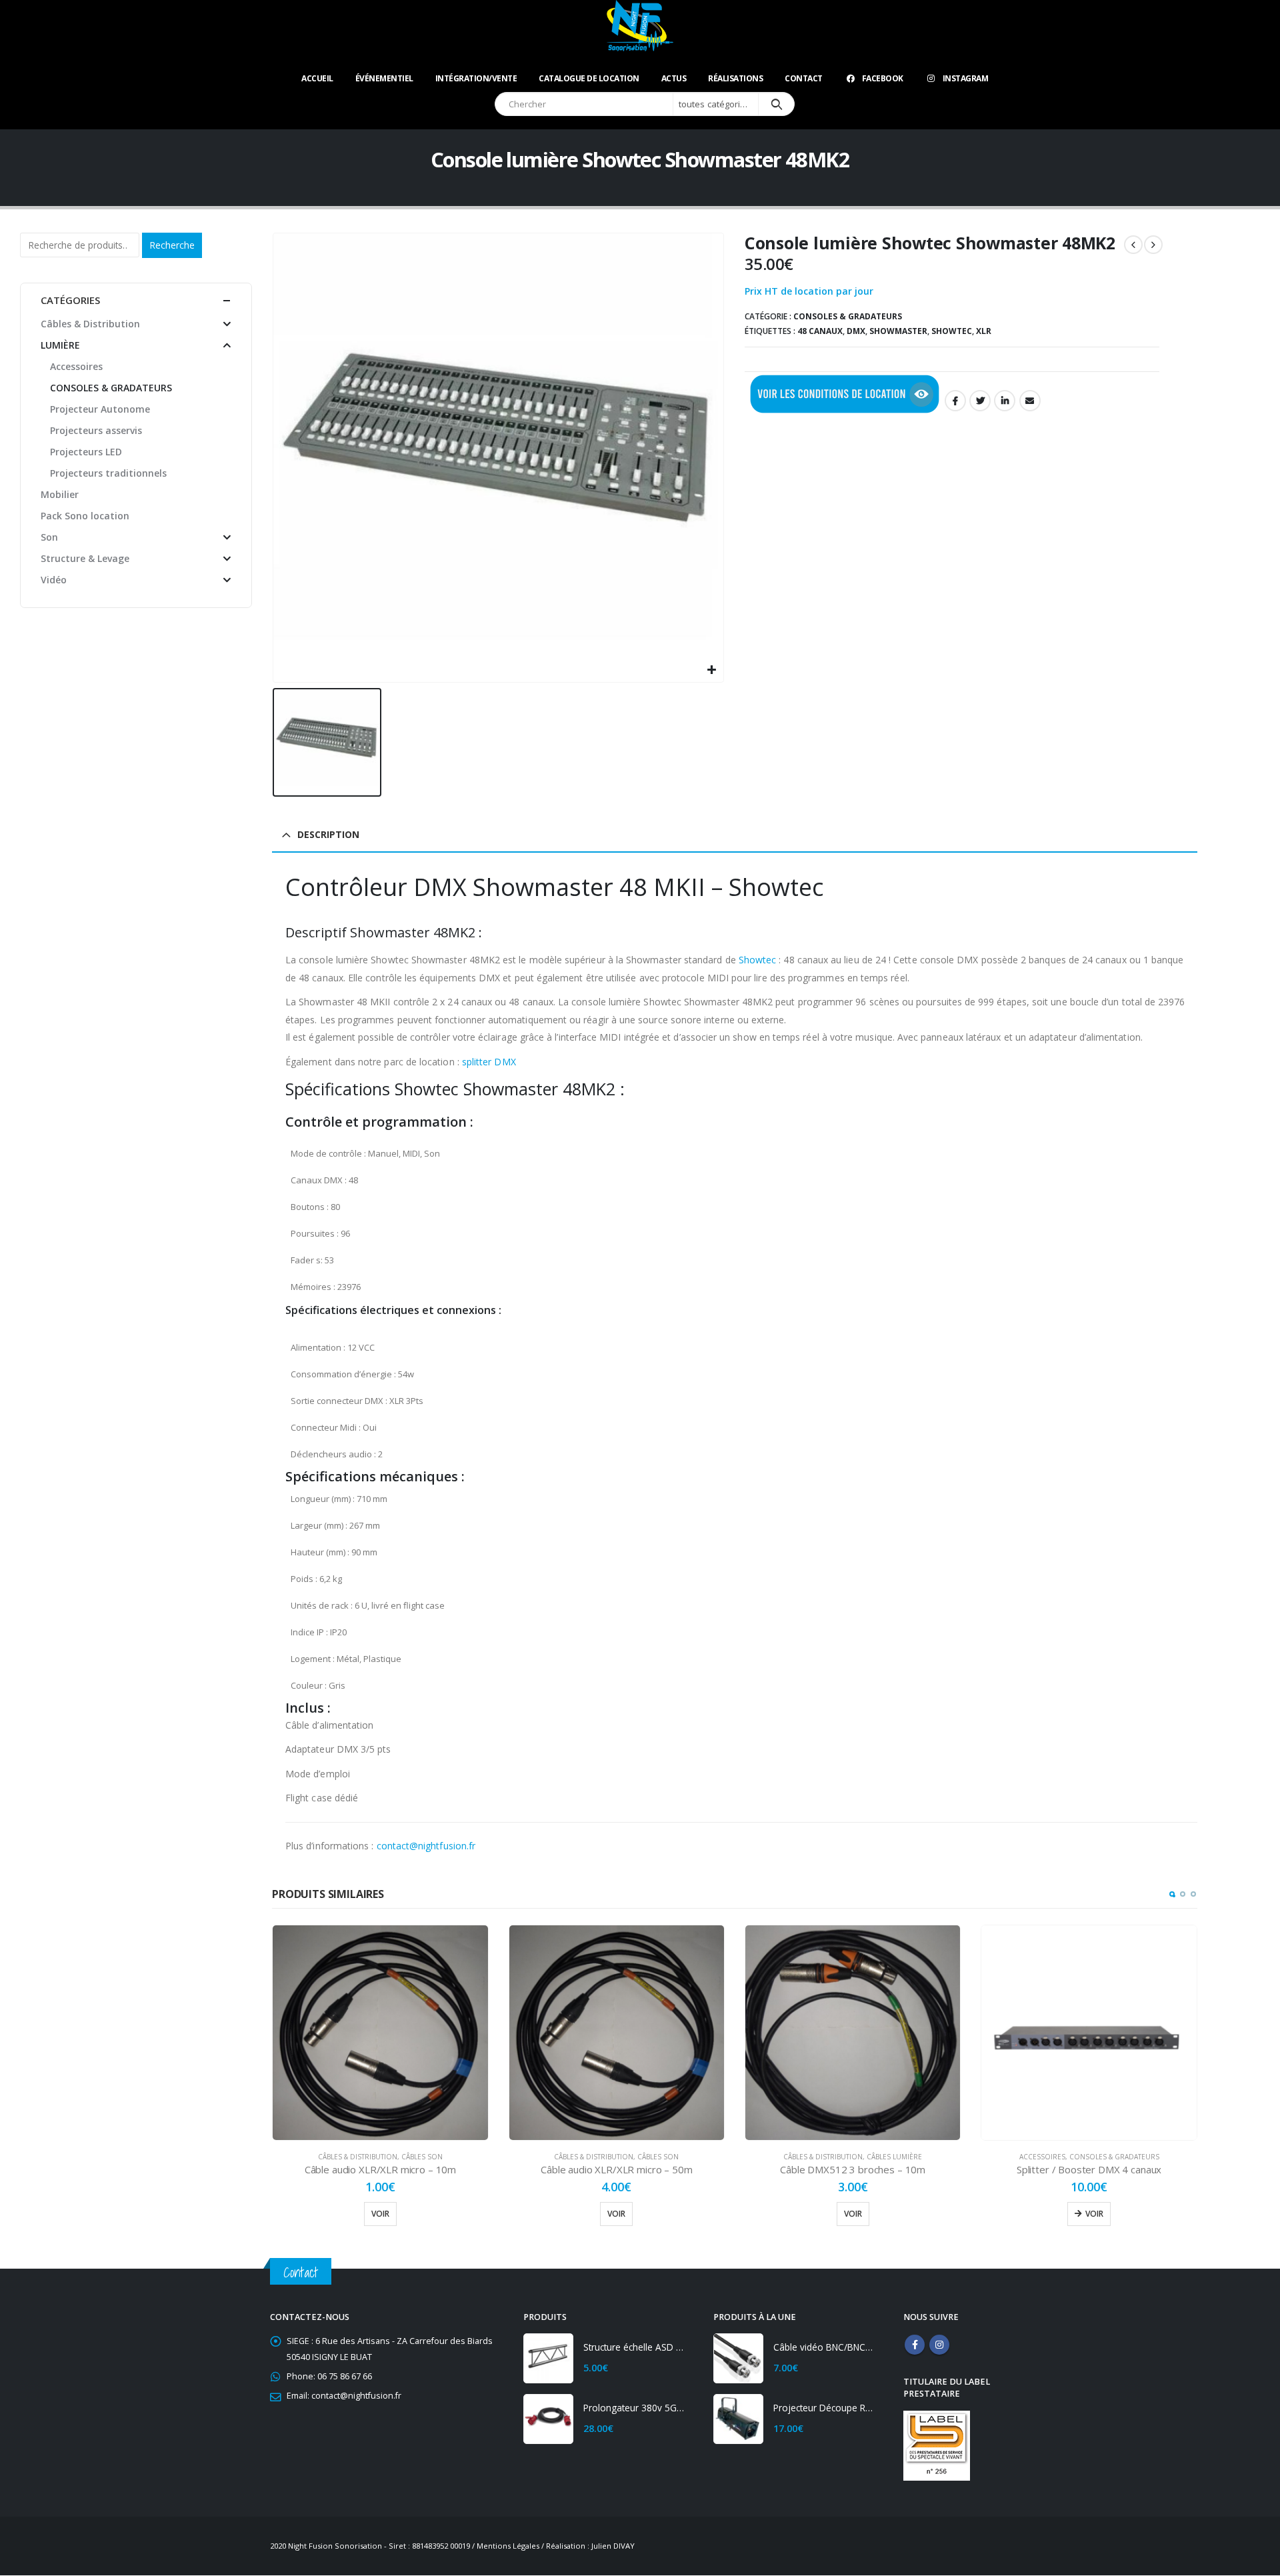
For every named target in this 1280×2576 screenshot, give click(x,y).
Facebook (883, 78)
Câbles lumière (894, 2157)
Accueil (317, 78)
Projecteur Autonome (100, 409)
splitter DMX (489, 1062)
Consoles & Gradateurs (848, 316)
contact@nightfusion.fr (426, 1846)
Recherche (172, 245)
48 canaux (820, 331)
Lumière (60, 345)
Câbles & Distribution (358, 2157)
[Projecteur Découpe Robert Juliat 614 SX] (738, 2419)
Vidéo (54, 580)
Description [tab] (328, 834)
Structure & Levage (85, 558)
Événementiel (384, 78)
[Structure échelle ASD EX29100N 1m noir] (548, 2358)
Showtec (952, 331)
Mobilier (60, 494)
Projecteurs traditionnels (108, 473)
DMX (856, 331)
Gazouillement (980, 401)
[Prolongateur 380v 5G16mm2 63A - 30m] (548, 2419)
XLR (984, 331)
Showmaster (898, 331)
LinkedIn (1005, 401)
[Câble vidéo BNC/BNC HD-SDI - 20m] (738, 2358)
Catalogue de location (589, 78)
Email (1030, 401)
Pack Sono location (85, 516)
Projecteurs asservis (96, 430)
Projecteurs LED (86, 452)
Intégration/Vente (476, 78)
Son (49, 537)
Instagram (966, 78)
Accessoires (1042, 2157)
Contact (804, 78)
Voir (380, 2214)
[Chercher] (776, 104)
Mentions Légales (508, 2546)
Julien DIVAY (613, 2546)
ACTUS (674, 78)
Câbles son (422, 2157)
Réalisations (735, 78)
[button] (1172, 1894)
